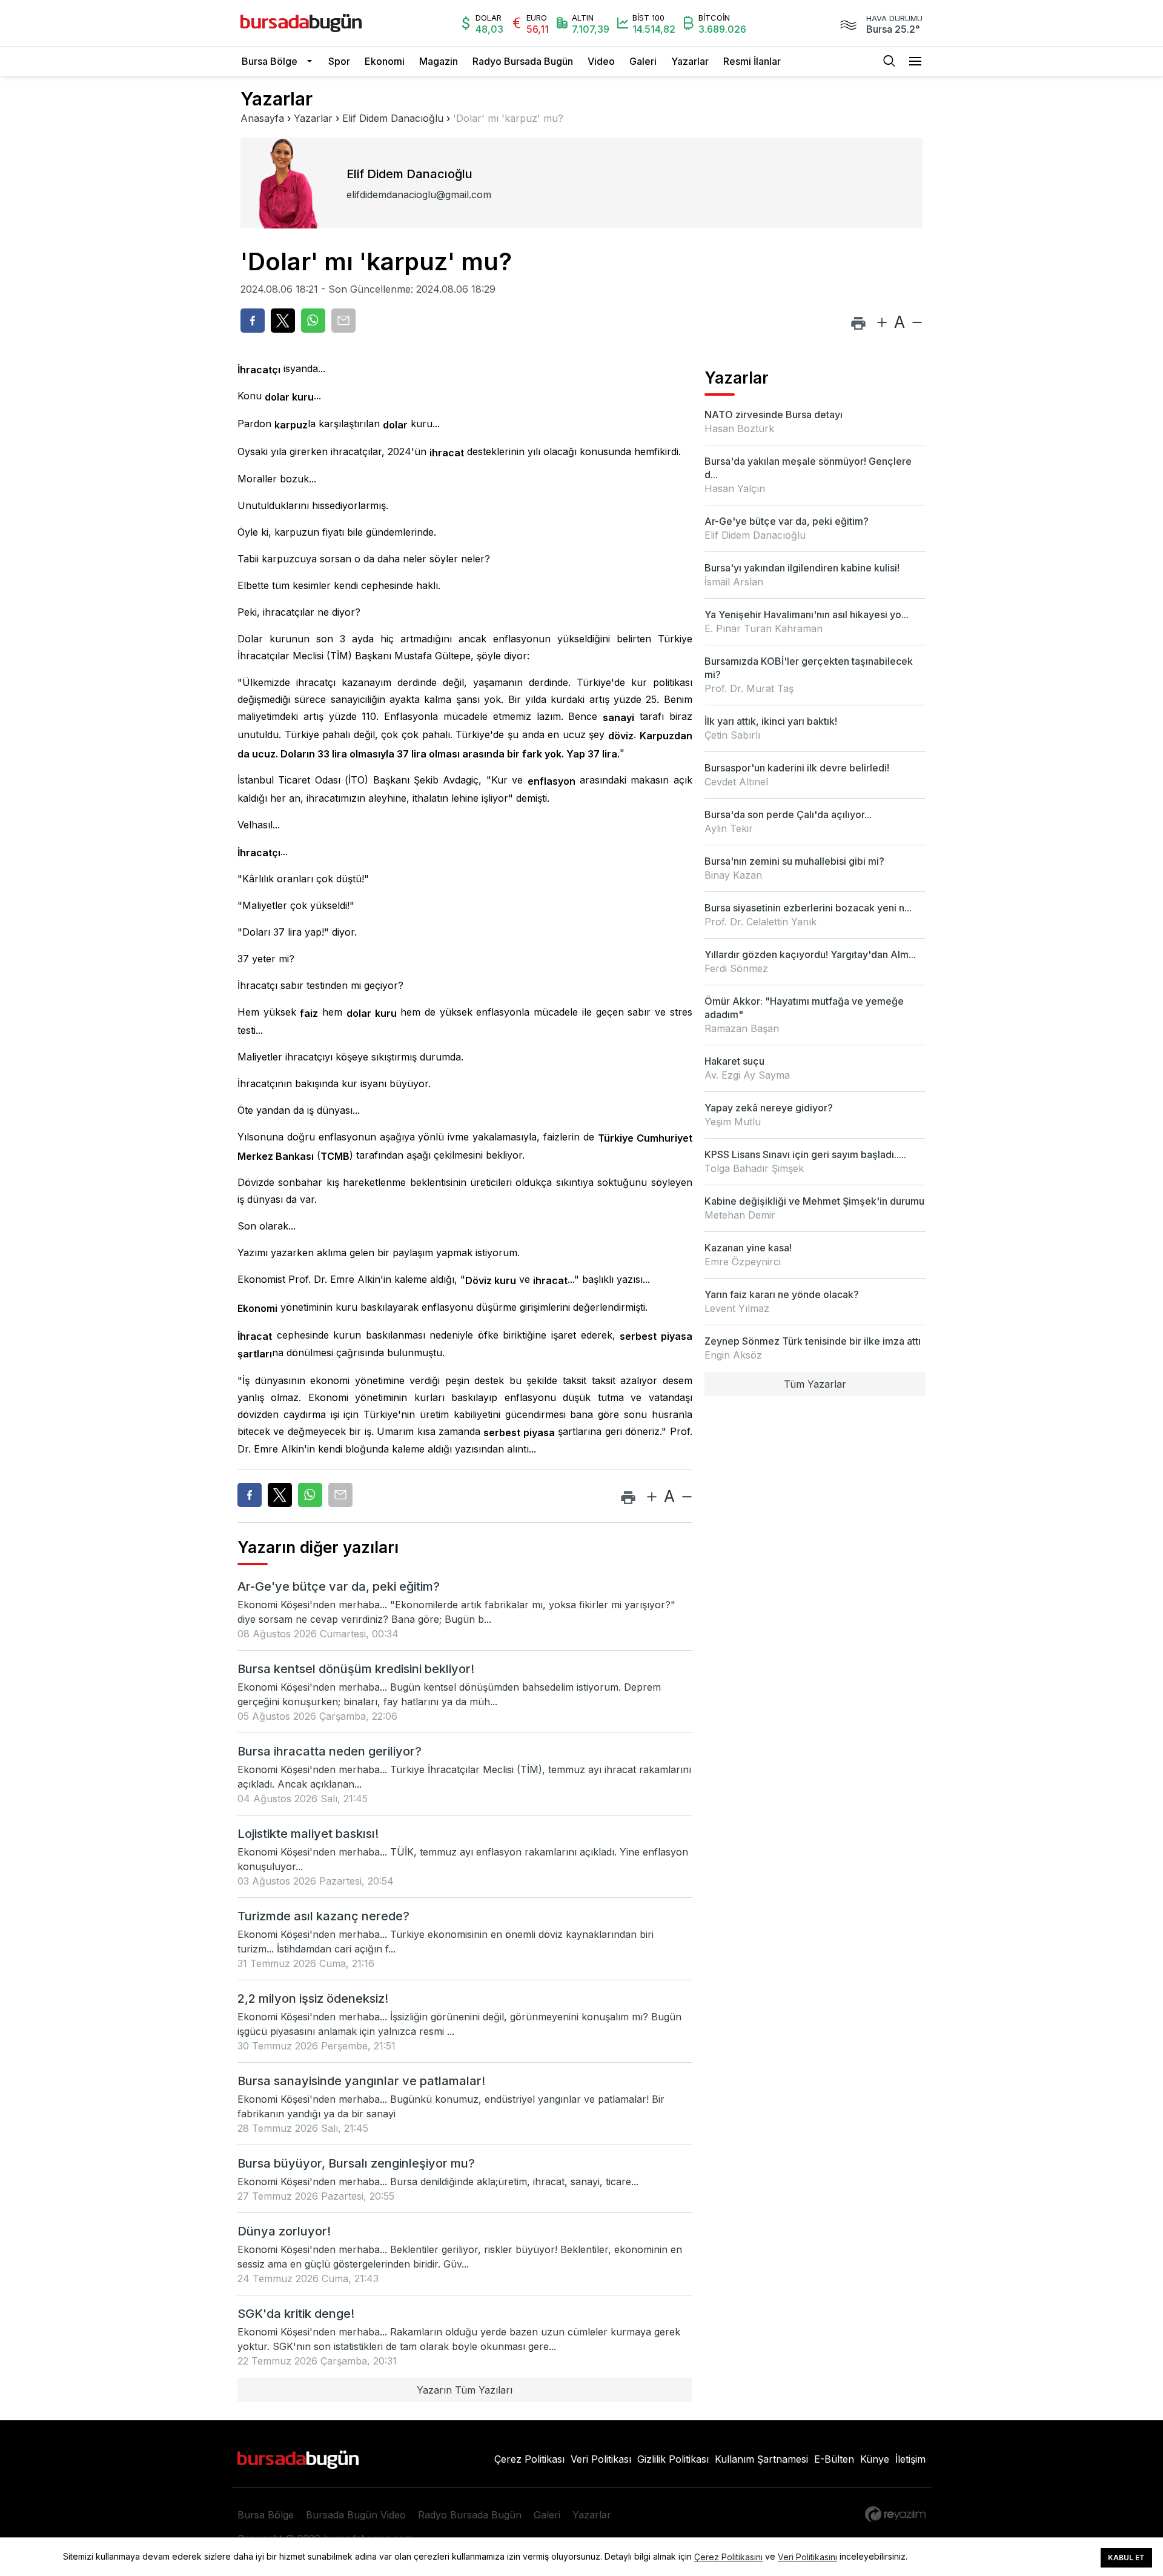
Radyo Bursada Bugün (523, 61)
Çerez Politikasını (728, 2557)
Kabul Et (1126, 2558)
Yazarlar (690, 61)
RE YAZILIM (895, 2514)
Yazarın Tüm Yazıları (465, 2390)
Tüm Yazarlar (815, 1384)
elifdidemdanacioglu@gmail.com (419, 195)
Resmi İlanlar (752, 61)
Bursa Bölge (270, 61)
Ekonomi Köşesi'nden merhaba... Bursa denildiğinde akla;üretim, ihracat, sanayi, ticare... (438, 2182)
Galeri (643, 61)
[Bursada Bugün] (301, 23)
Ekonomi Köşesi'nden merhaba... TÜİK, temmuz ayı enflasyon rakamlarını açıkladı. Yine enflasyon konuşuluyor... (463, 1859)
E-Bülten (834, 2459)
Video (601, 61)
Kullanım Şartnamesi (761, 2459)
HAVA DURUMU (894, 18)
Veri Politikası (601, 2459)
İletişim (910, 2459)
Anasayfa (262, 118)
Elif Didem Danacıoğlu (393, 118)
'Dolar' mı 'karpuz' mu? (508, 118)
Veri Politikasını (807, 2557)
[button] (313, 61)
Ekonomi (385, 61)
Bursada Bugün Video (356, 2515)
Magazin (439, 61)
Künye (875, 2459)
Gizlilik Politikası (673, 2459)
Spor (339, 61)
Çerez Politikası (529, 2459)
